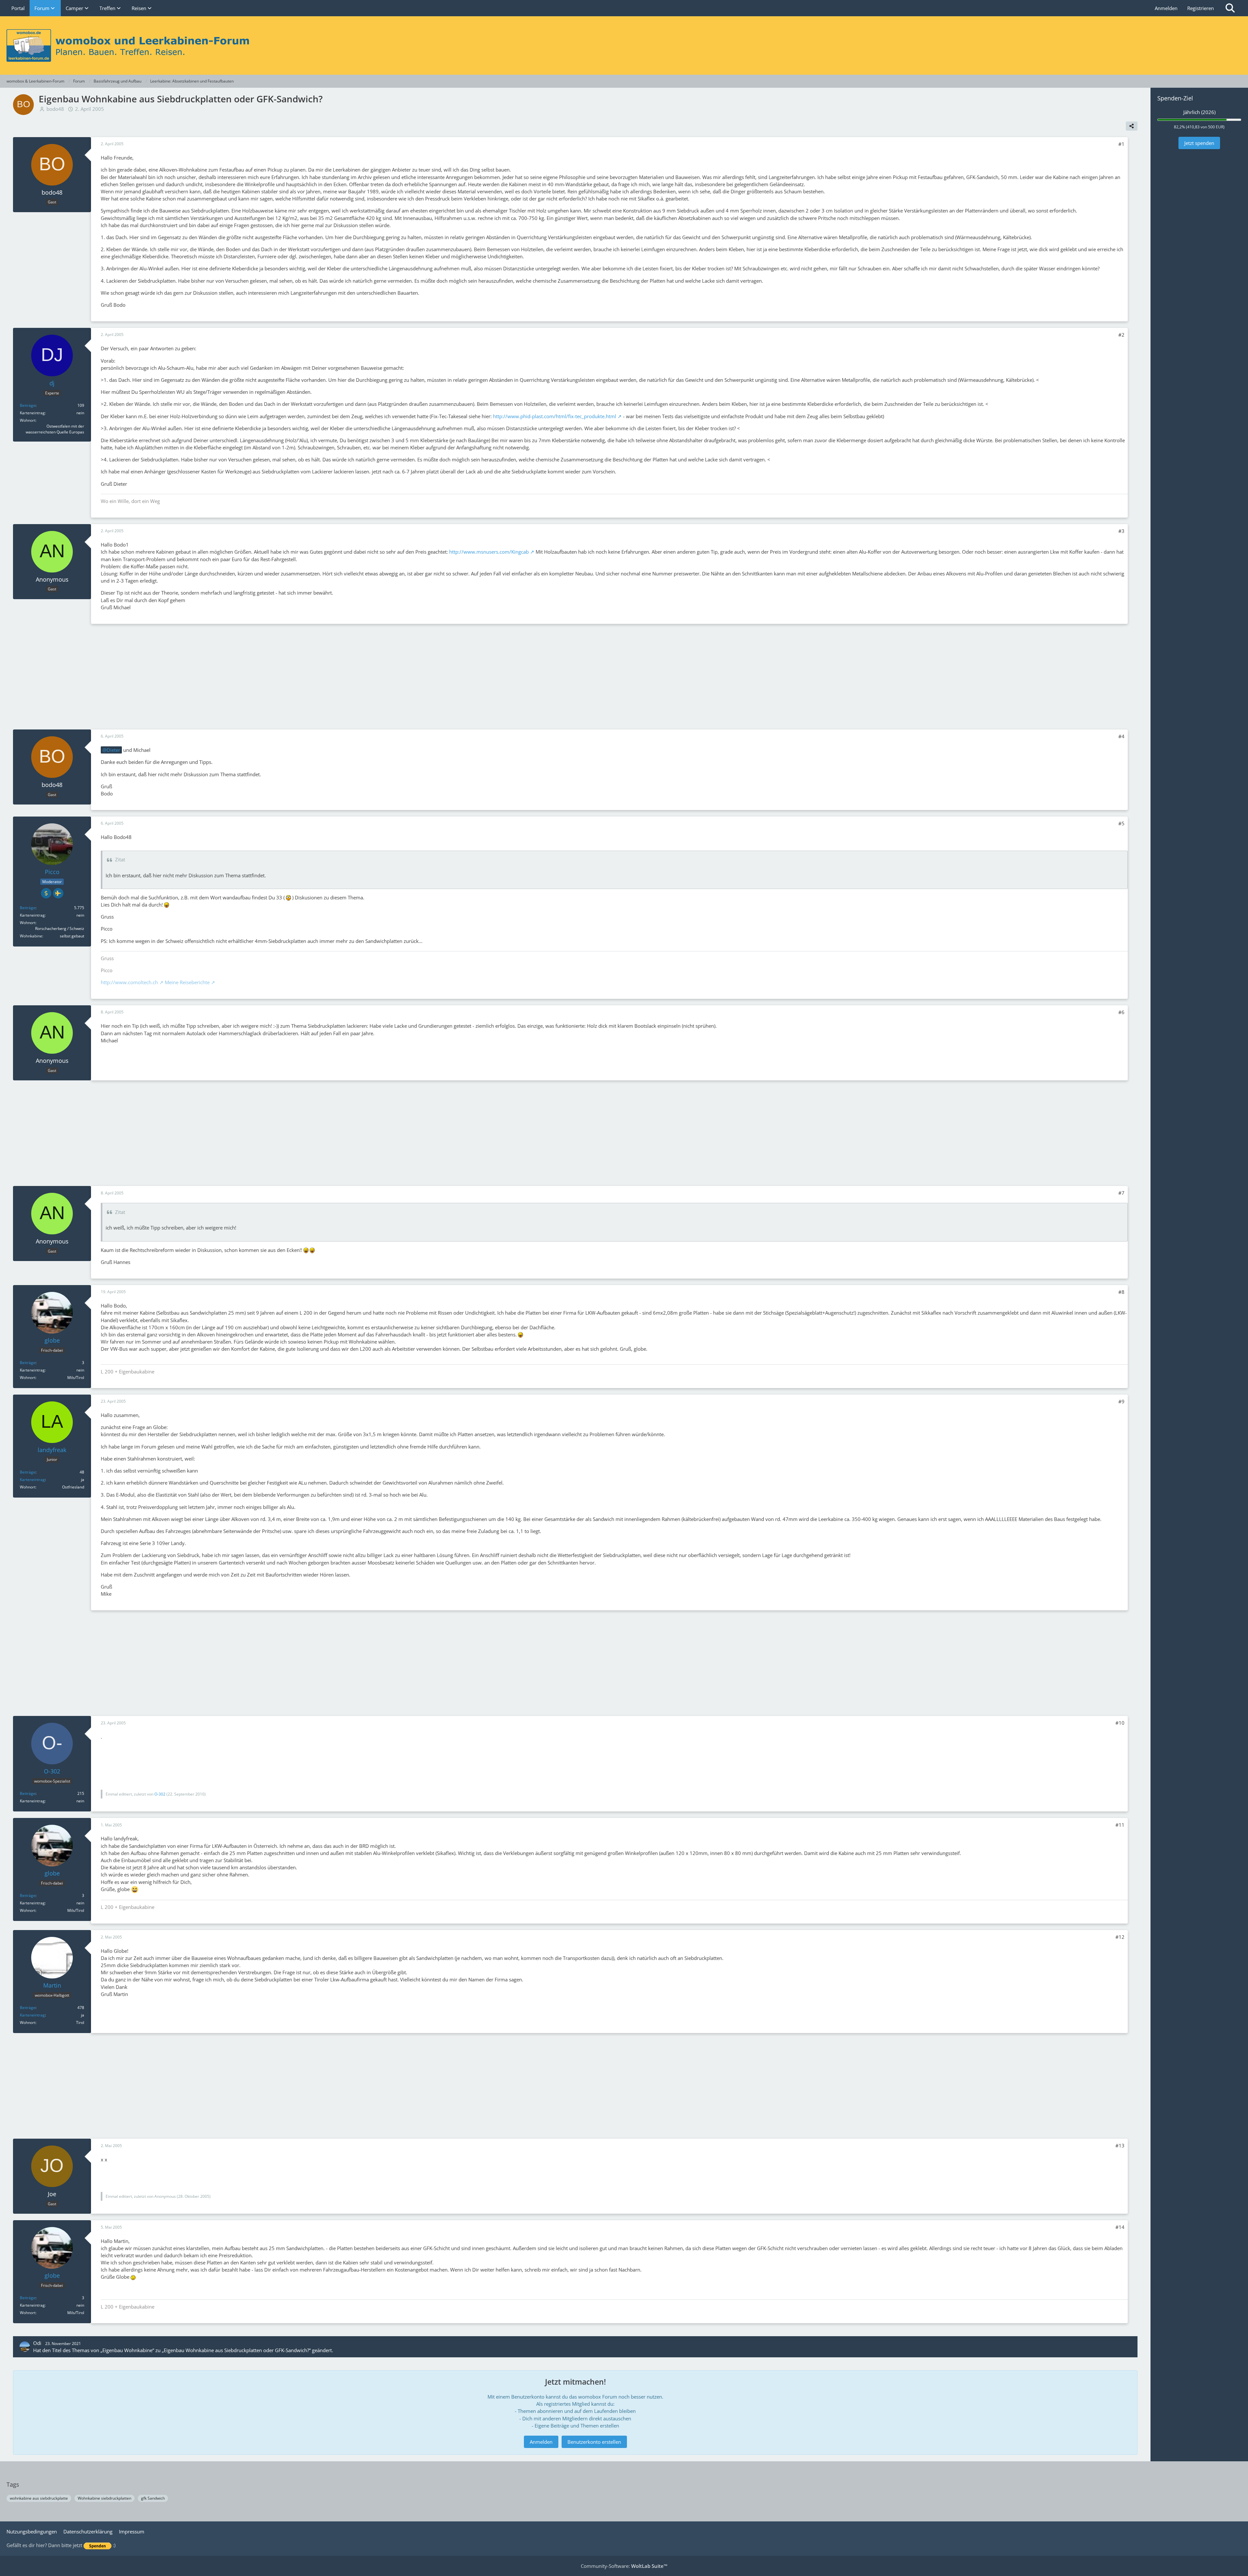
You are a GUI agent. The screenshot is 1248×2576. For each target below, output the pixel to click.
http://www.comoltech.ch (129, 982)
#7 (1121, 1193)
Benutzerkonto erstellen (594, 2442)
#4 (1121, 736)
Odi (37, 2343)
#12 (1120, 1937)
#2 (1121, 335)
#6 (1121, 1012)
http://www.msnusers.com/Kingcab (489, 552)
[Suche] (1230, 8)
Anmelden (1166, 8)
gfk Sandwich (153, 2498)
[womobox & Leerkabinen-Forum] (624, 45)
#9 (1121, 1401)
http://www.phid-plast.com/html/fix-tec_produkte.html (555, 416)
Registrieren (1201, 8)
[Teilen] (1132, 126)
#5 (1121, 823)
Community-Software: (624, 2566)
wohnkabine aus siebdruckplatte (39, 2498)
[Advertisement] (575, 676)
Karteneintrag (32, 1480)
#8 (1121, 1292)
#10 (1120, 1723)
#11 (1120, 1825)
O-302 (160, 1794)
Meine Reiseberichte (187, 982)
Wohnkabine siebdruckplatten (104, 2498)
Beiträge (28, 405)
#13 (1120, 2145)
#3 (1121, 531)
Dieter (113, 750)
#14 (1120, 2227)
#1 (1121, 144)
